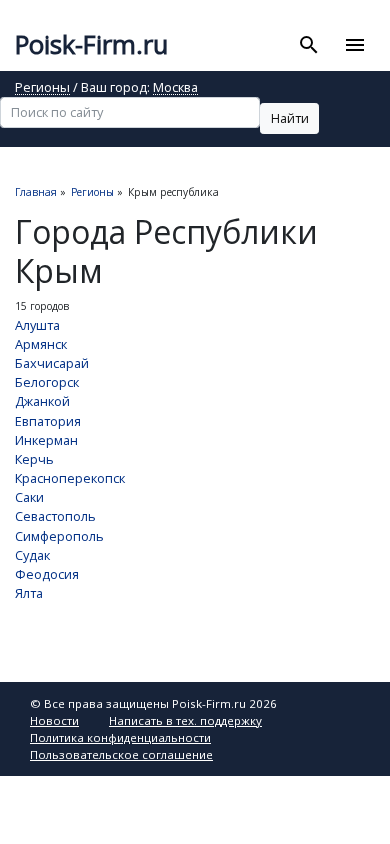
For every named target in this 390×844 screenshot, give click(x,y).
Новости (54, 720)
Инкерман (46, 440)
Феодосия (47, 574)
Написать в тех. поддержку (185, 720)
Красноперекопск (70, 478)
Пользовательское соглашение (121, 754)
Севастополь (55, 516)
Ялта (29, 593)
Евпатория (48, 421)
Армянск (41, 344)
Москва (175, 88)
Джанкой (42, 401)
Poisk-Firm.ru (91, 44)
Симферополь (59, 536)
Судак (32, 555)
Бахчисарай (52, 363)
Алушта (37, 325)
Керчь (34, 459)
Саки (29, 497)
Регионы (42, 88)
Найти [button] (290, 118)
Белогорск (47, 382)
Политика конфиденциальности (120, 737)
